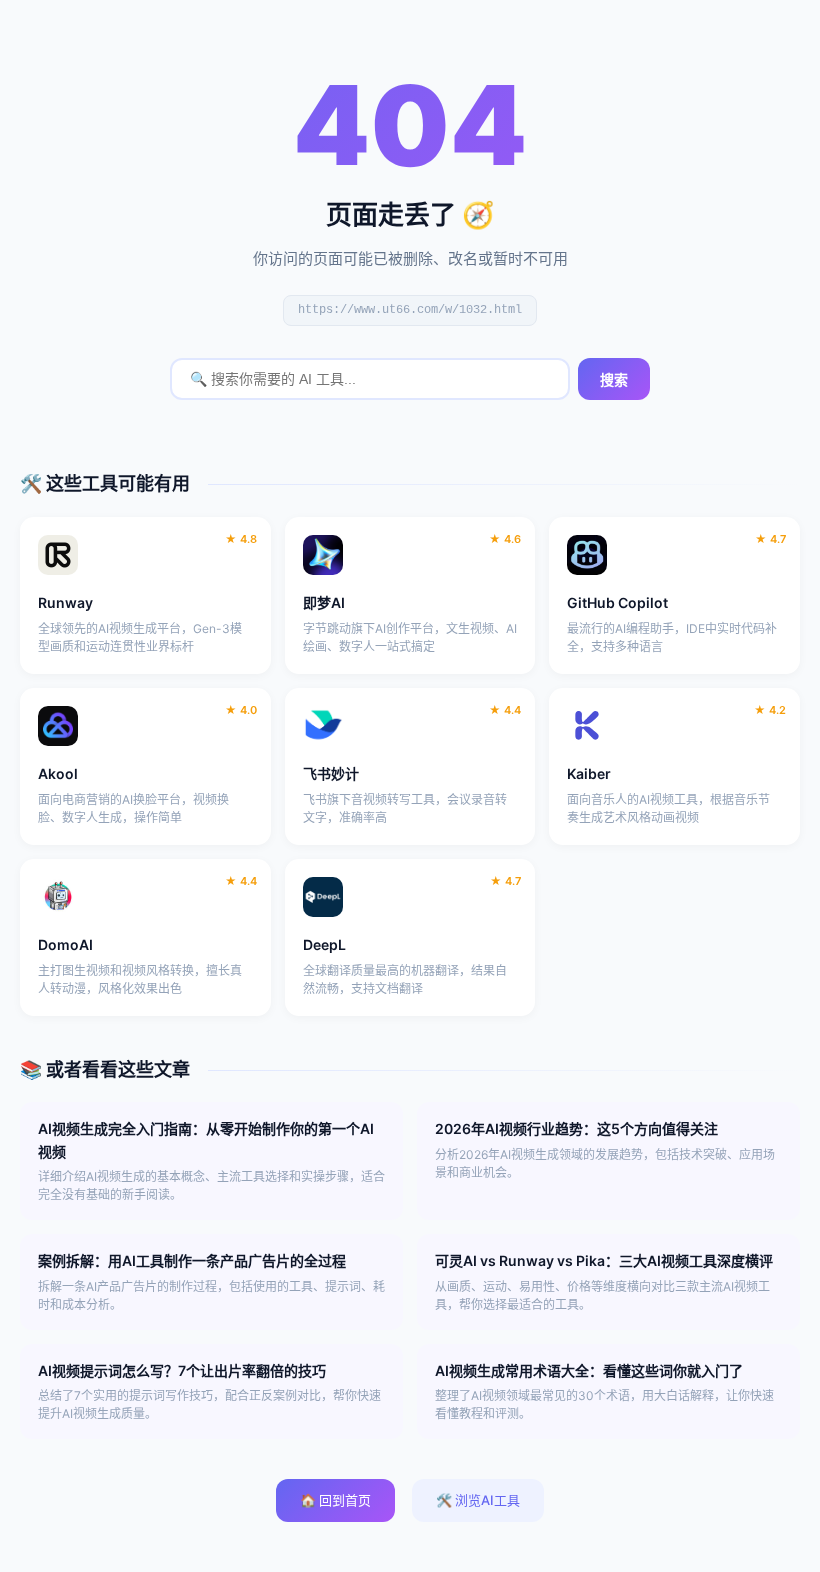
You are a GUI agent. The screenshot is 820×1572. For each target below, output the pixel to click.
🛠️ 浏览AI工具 (478, 1500)
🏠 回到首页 (335, 1500)
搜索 (614, 380)
